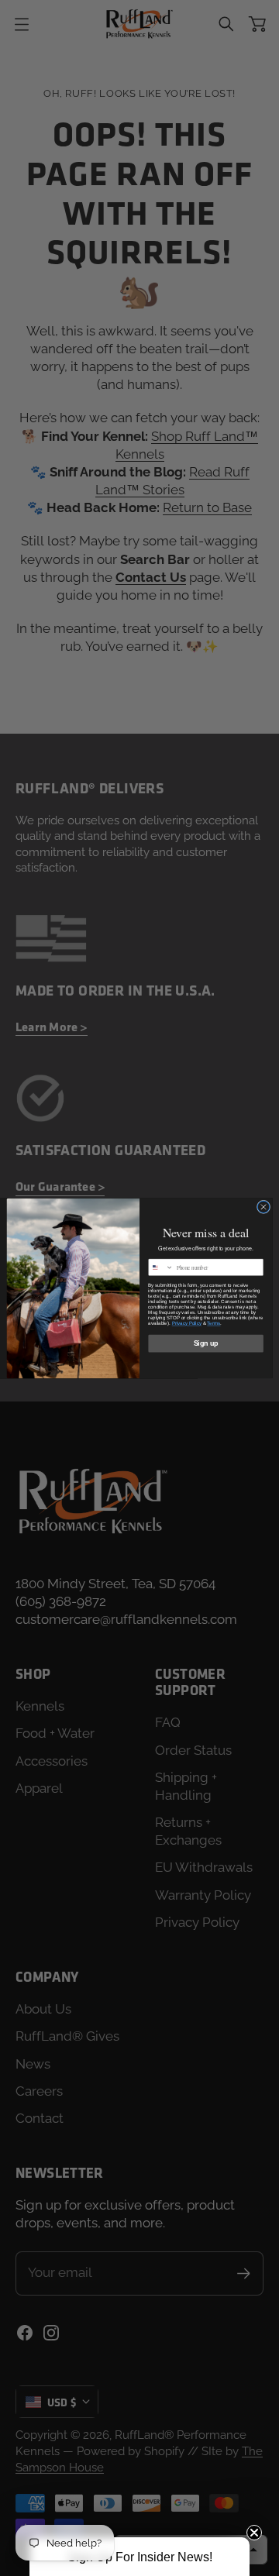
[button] (139, 2557)
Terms (214, 1323)
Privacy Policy (187, 1323)
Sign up (206, 1343)
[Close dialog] (263, 1207)
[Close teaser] (254, 2533)
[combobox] (161, 1267)
